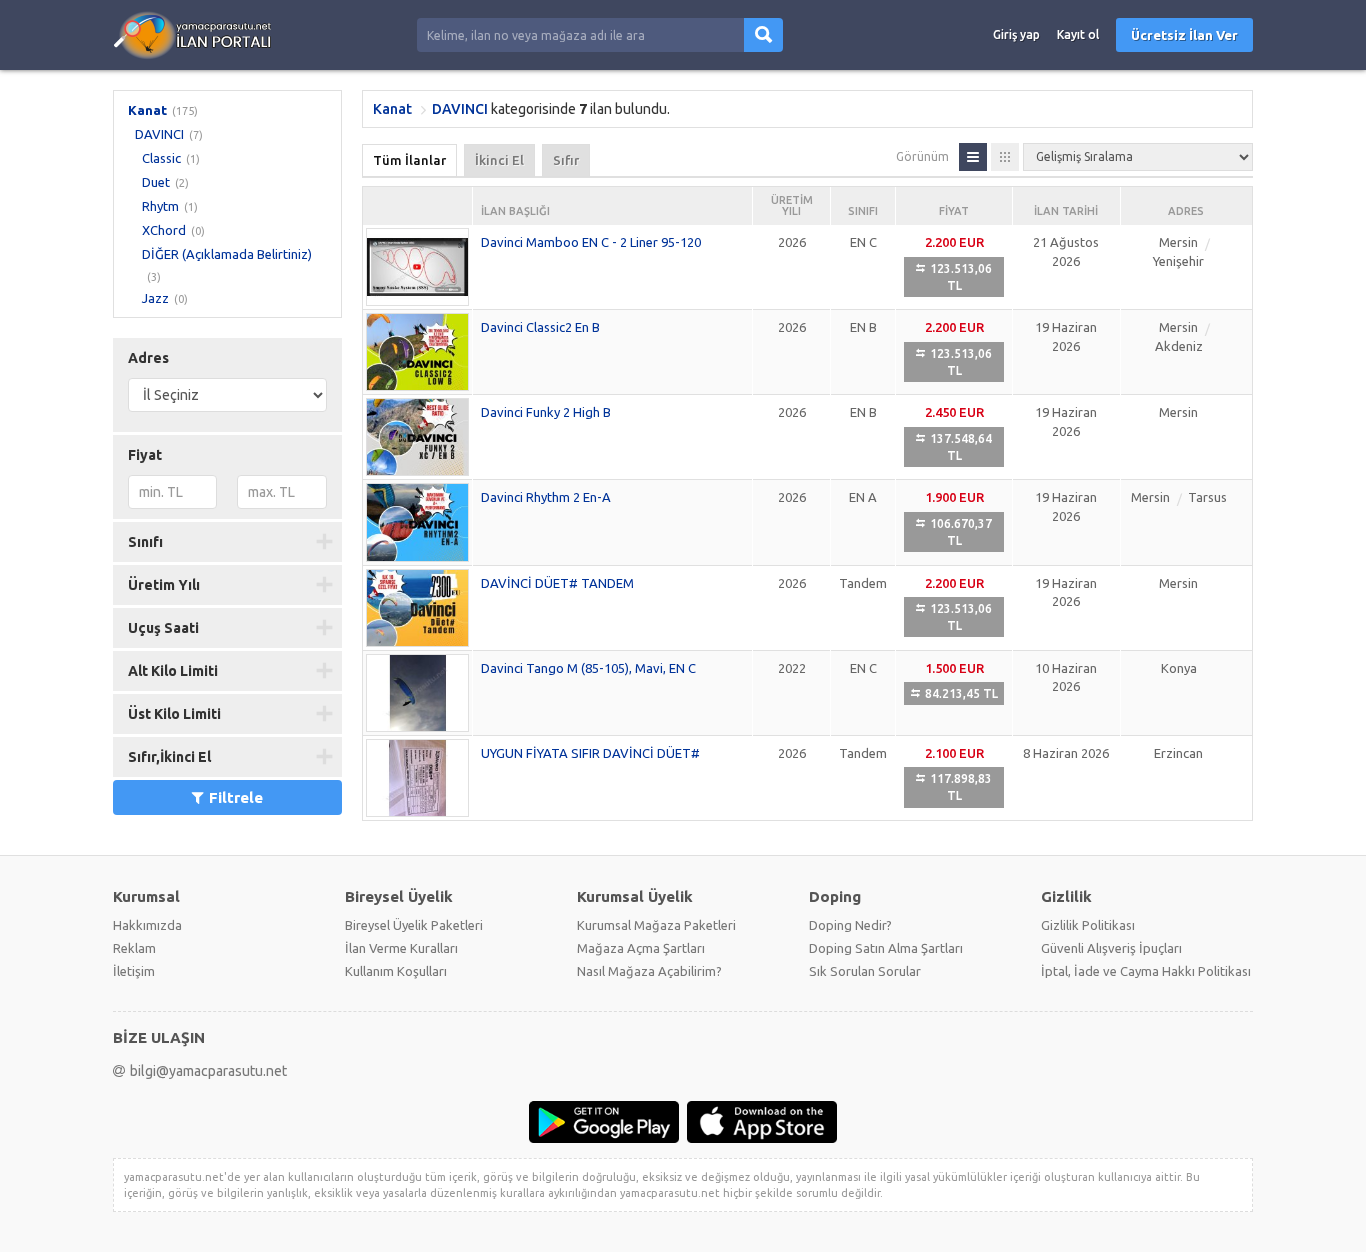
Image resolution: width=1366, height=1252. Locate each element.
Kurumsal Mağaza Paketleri (656, 925)
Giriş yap (1016, 34)
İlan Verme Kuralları (401, 948)
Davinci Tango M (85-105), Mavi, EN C (588, 668)
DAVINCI (159, 134)
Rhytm (160, 206)
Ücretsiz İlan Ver (1184, 35)
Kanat (147, 110)
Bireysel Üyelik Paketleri (414, 925)
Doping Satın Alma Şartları (886, 948)
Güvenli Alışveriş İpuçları (1111, 948)
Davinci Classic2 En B (540, 327)
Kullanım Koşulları (396, 971)
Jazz (155, 298)
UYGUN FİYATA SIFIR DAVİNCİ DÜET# (590, 753)
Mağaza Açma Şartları (641, 948)
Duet (156, 182)
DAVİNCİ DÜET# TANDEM (557, 583)
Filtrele (236, 797)
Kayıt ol (1078, 34)
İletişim (134, 971)
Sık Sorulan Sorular (865, 971)
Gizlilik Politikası (1088, 925)
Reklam (134, 948)
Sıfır (566, 160)
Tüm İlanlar (409, 160)
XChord (164, 230)
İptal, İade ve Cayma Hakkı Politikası (1146, 971)
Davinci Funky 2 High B (546, 412)
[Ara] (763, 35)
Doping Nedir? (850, 925)
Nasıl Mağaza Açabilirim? (649, 971)
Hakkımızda (147, 925)
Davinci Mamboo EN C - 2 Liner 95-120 (591, 242)
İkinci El (499, 160)
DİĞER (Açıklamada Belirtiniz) (227, 254)
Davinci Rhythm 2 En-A (546, 497)
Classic (161, 158)
